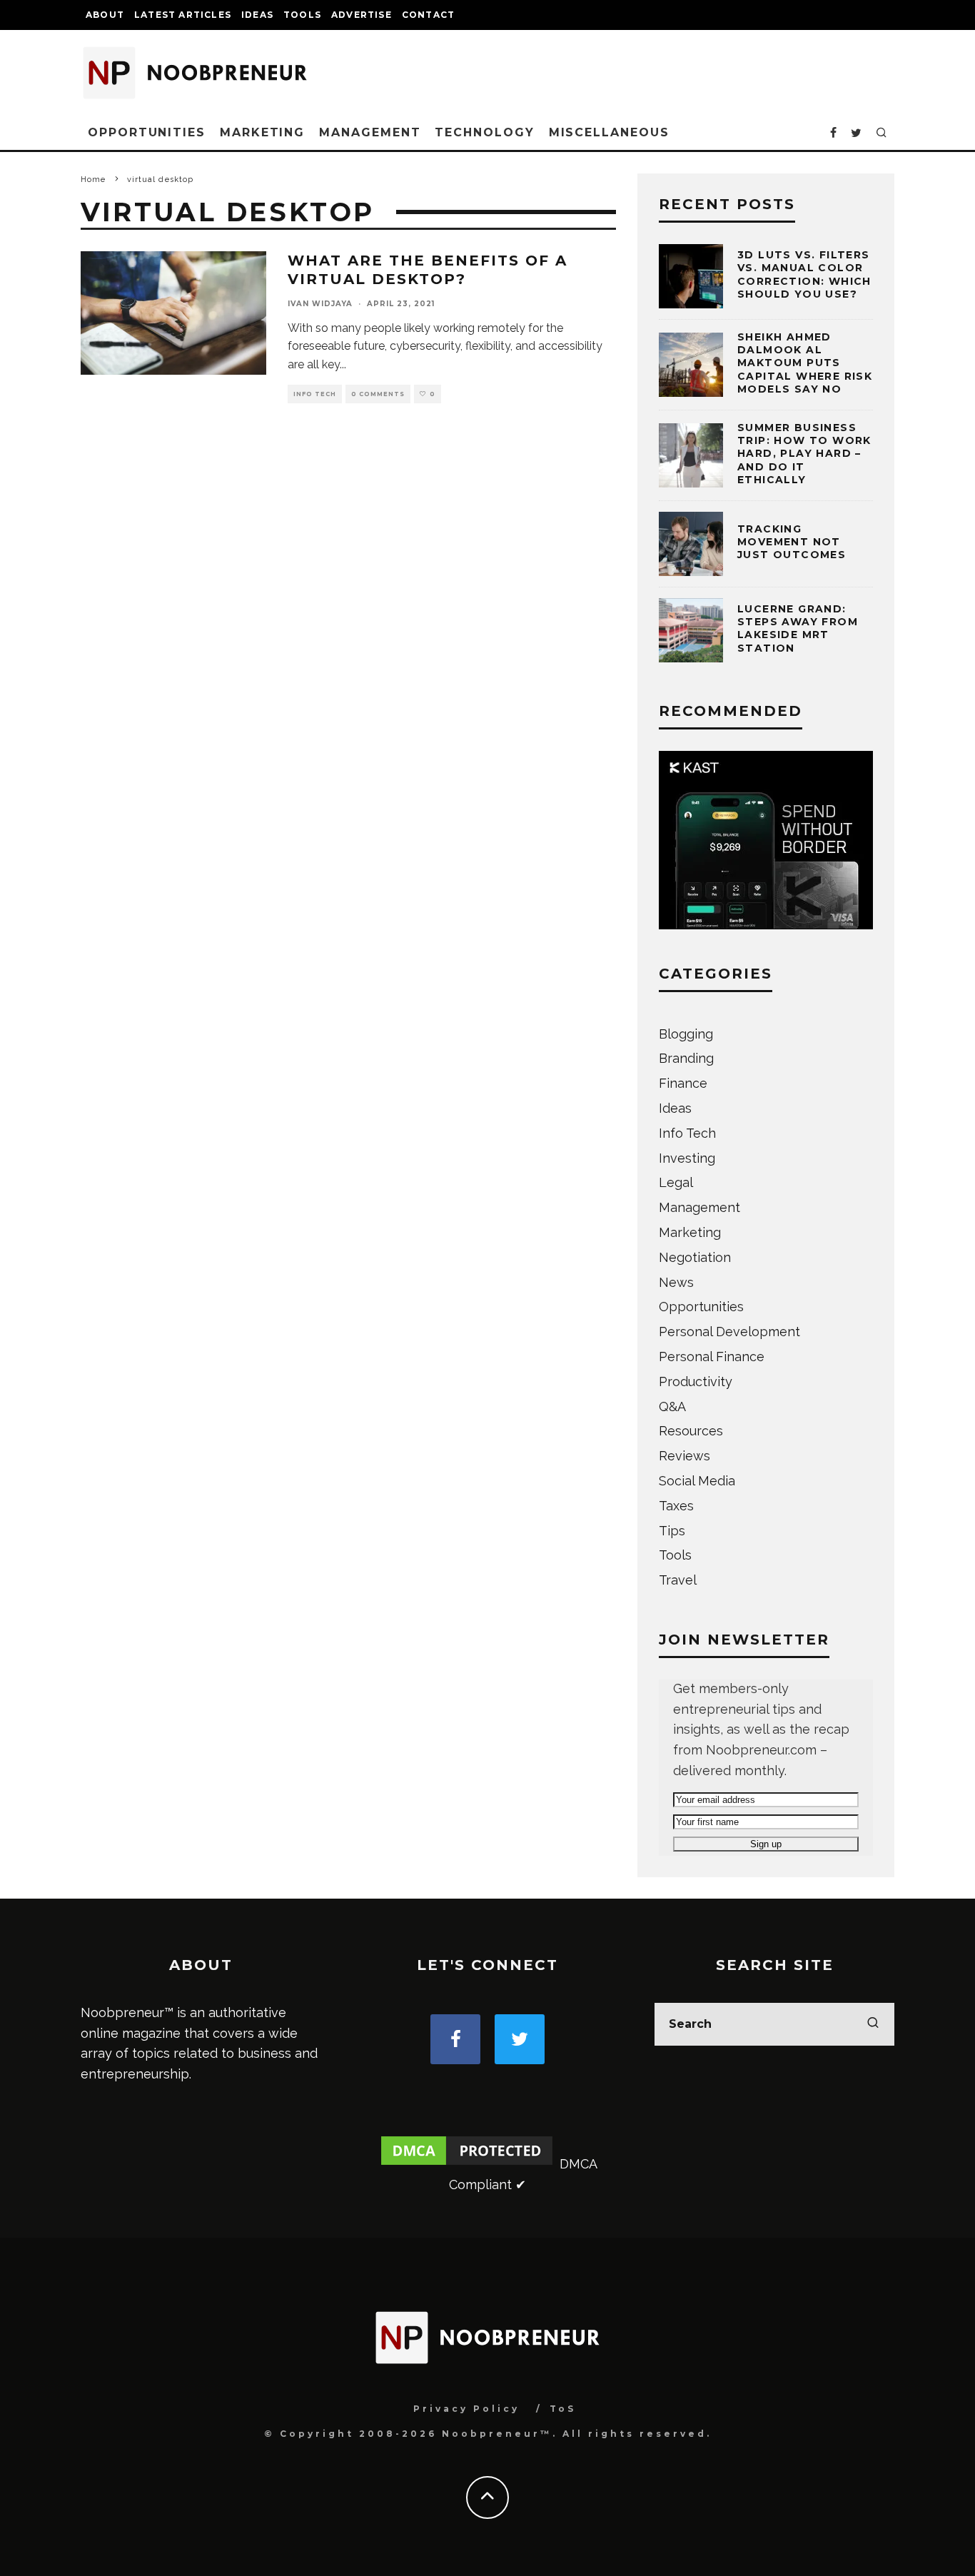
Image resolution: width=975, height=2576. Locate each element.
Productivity (696, 1382)
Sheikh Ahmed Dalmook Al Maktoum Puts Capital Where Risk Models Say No (805, 363)
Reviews (684, 1456)
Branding (686, 1058)
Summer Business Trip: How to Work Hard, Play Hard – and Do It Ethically (804, 454)
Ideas (257, 15)
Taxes (676, 1506)
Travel (678, 1580)
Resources (691, 1431)
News (676, 1282)
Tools (302, 15)
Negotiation (695, 1257)
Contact (428, 15)
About (105, 15)
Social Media (697, 1481)
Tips (672, 1531)
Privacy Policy (466, 2409)
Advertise (362, 15)
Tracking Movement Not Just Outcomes (792, 542)
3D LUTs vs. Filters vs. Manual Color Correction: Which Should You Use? (804, 274)
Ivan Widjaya (320, 304)
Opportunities (147, 132)
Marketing (262, 132)
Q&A (672, 1406)
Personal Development (729, 1332)
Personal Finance (712, 1357)
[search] (873, 2024)
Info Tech (315, 394)
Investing (687, 1158)
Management (370, 132)
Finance (683, 1083)
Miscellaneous (609, 132)
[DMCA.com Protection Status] (467, 2164)
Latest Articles (183, 15)
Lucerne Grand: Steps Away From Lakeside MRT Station (798, 628)
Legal (676, 1182)
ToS (563, 2409)
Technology (484, 132)
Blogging (686, 1034)
